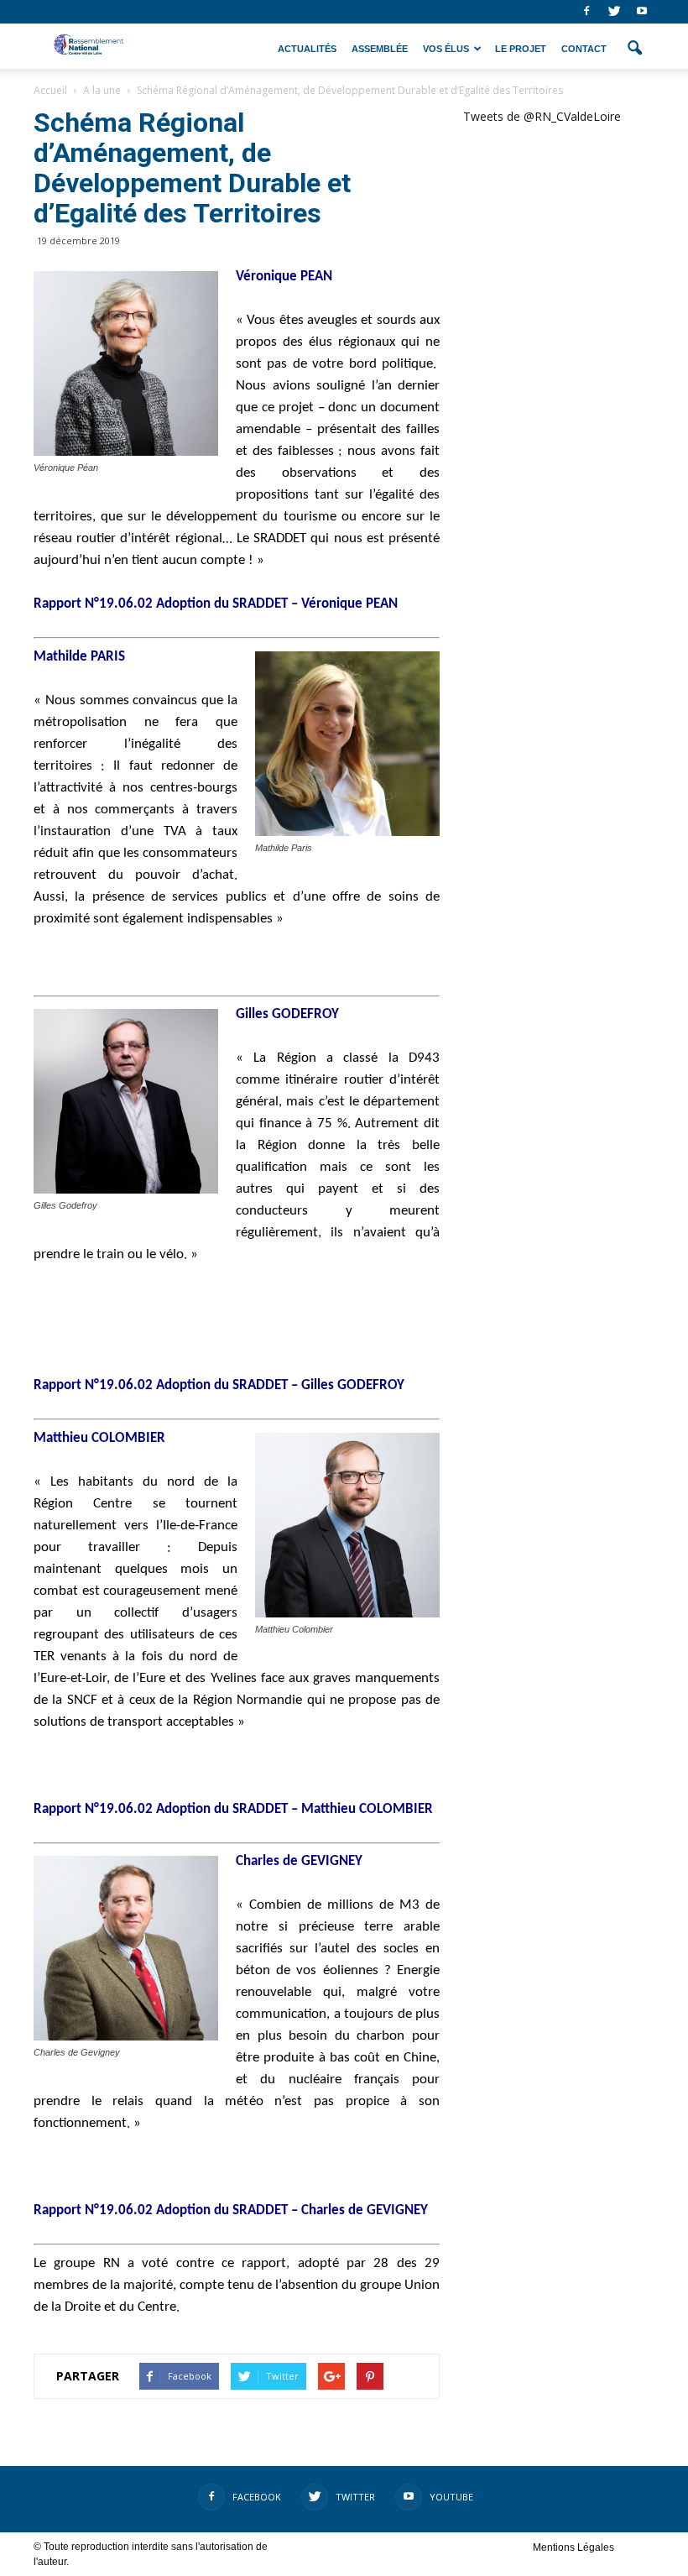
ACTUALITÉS (307, 49)
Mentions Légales (573, 2547)
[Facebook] (586, 12)
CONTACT (584, 49)
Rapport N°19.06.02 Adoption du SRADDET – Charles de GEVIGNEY (231, 2210)
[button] (634, 49)
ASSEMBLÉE (380, 49)
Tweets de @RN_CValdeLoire (542, 116)
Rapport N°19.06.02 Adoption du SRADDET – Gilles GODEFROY (219, 1385)
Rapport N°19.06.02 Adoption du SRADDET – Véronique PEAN (216, 604)
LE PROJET (521, 49)
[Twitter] (614, 12)
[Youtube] (642, 12)
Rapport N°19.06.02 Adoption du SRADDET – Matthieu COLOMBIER (233, 1809)
